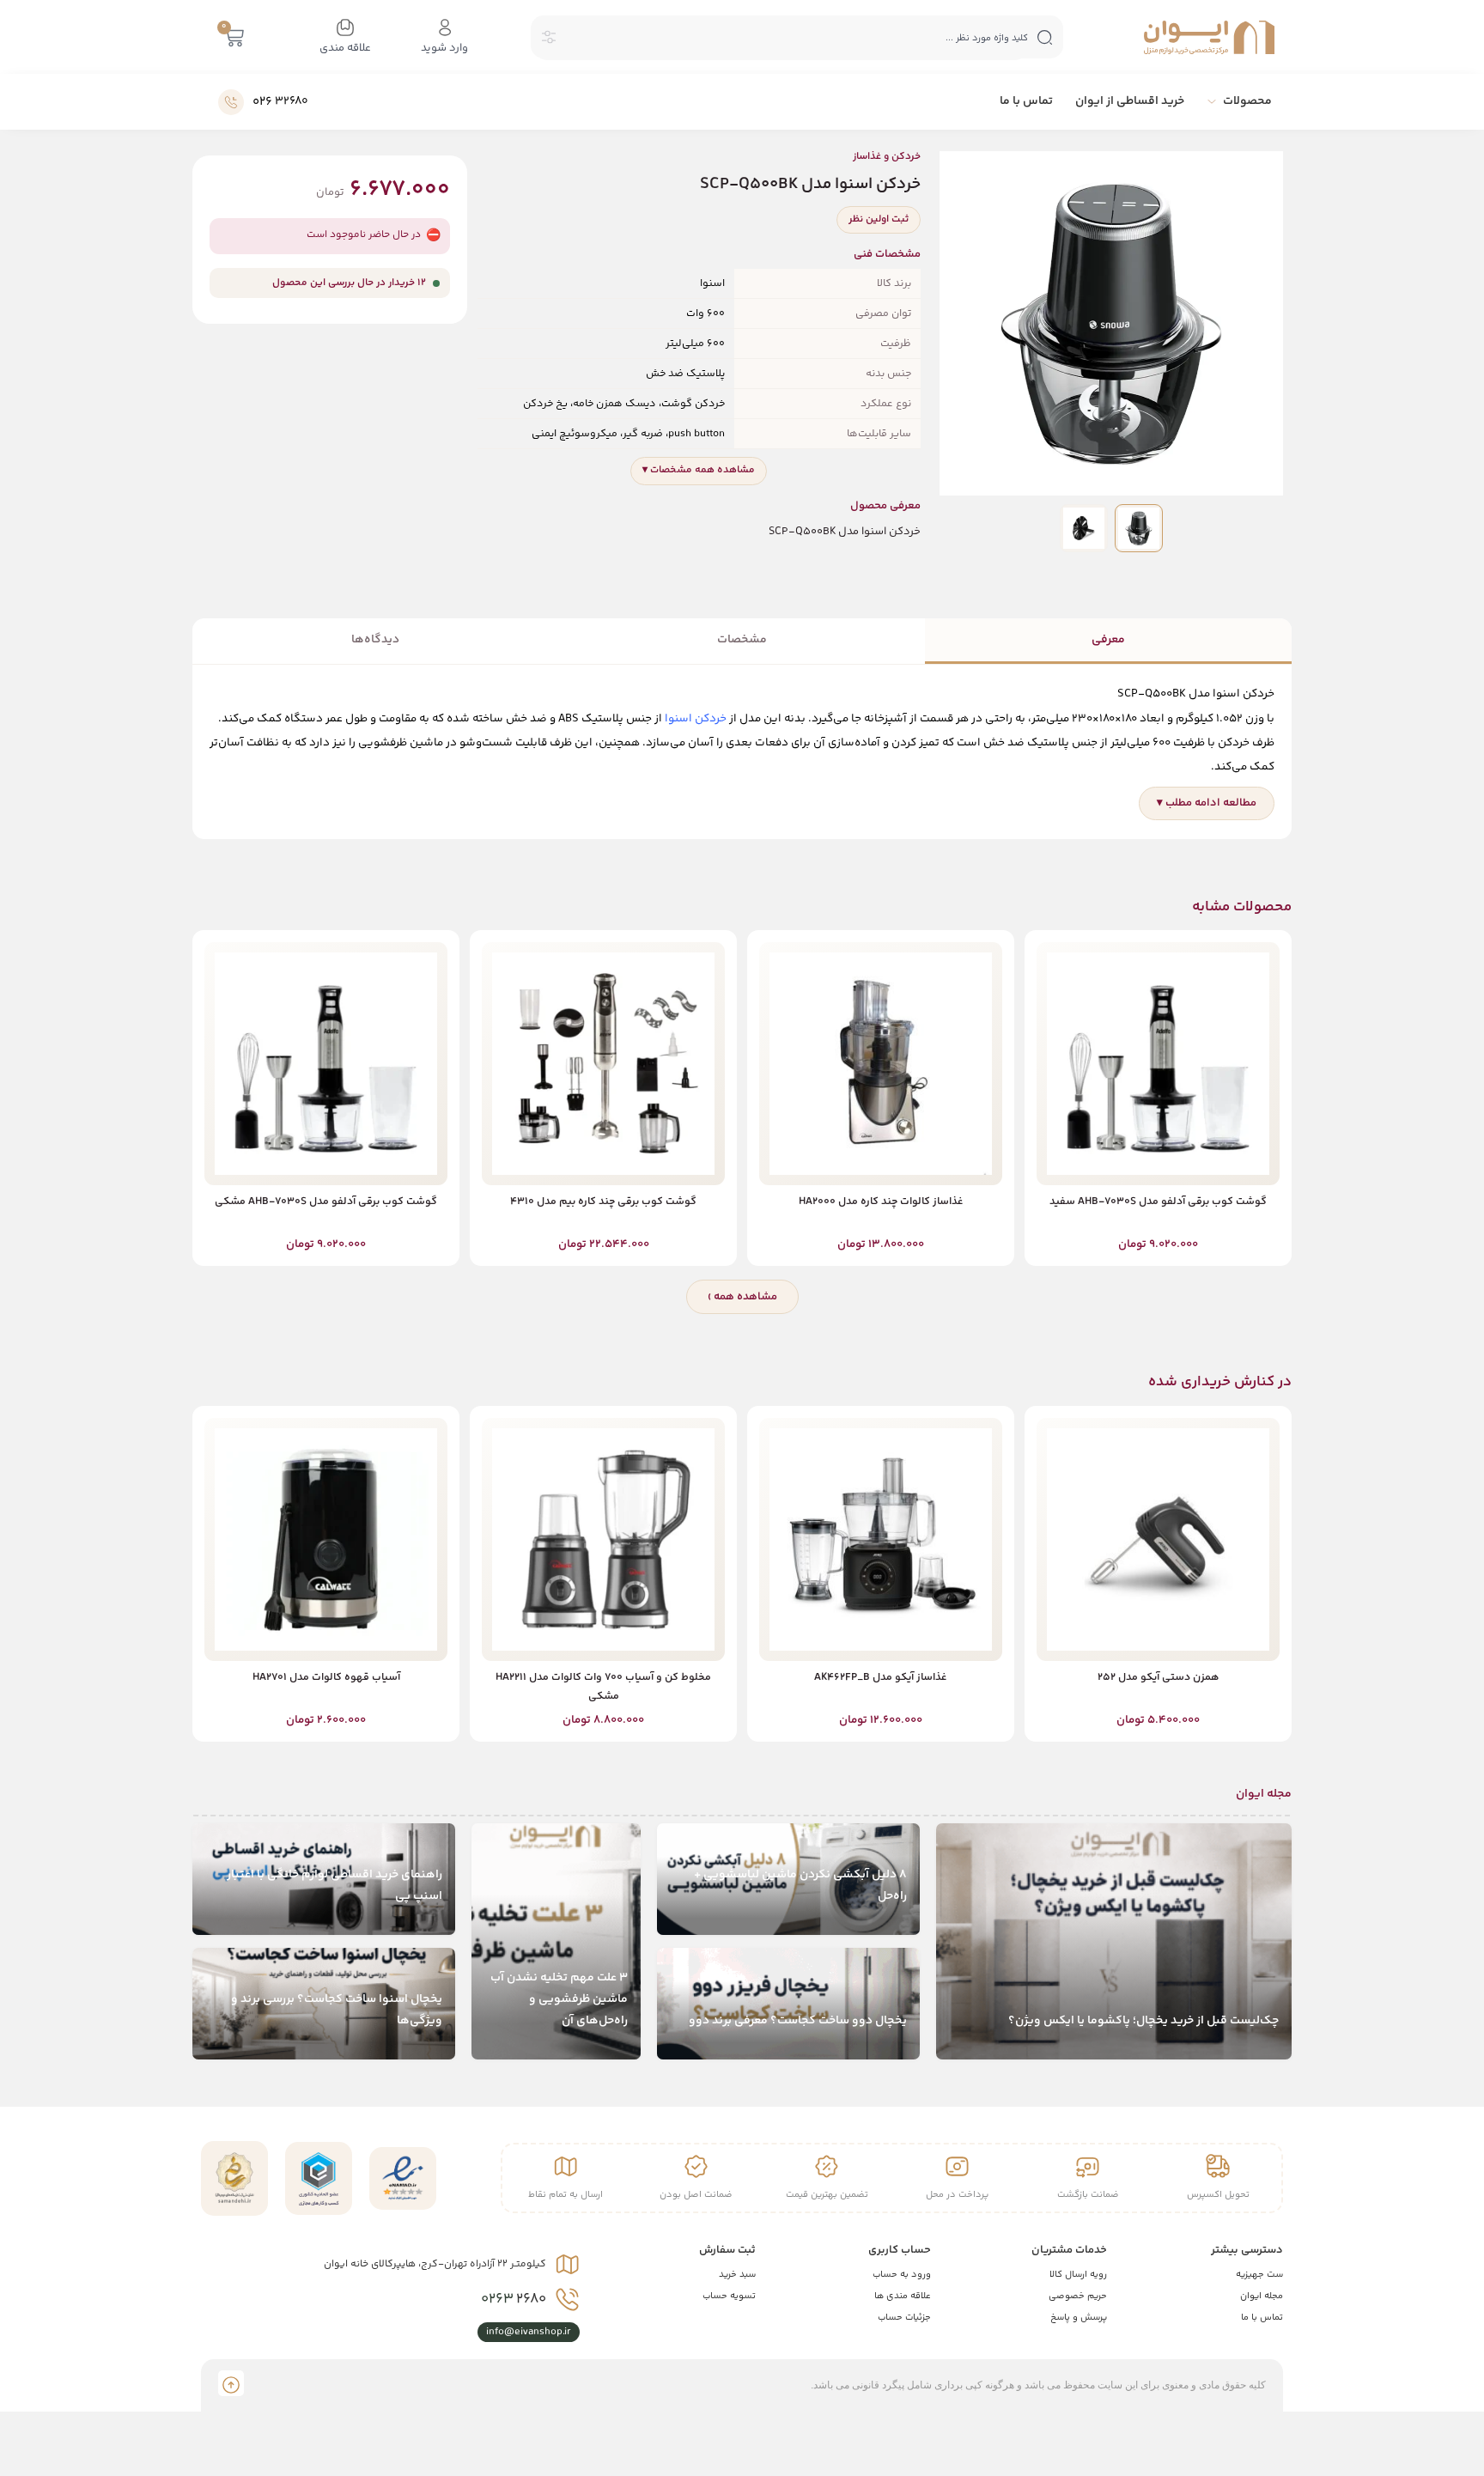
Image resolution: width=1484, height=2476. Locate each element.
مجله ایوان (1262, 2296)
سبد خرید (737, 2275)
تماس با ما (1262, 2318)
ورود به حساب (902, 2275)
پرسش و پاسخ (1079, 2318)
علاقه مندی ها (903, 2296)
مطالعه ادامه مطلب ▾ (1207, 803)
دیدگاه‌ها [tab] (375, 640)
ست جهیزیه (1259, 2275)
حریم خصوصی (1078, 2296)
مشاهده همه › (742, 1297)
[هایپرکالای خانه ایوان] (1209, 37)
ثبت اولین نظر (879, 219)
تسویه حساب (729, 2296)
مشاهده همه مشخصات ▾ (699, 470)
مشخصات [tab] (742, 640)
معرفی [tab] (1108, 640)
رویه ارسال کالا (1078, 2275)
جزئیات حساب (904, 2318)
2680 (514, 2299)
